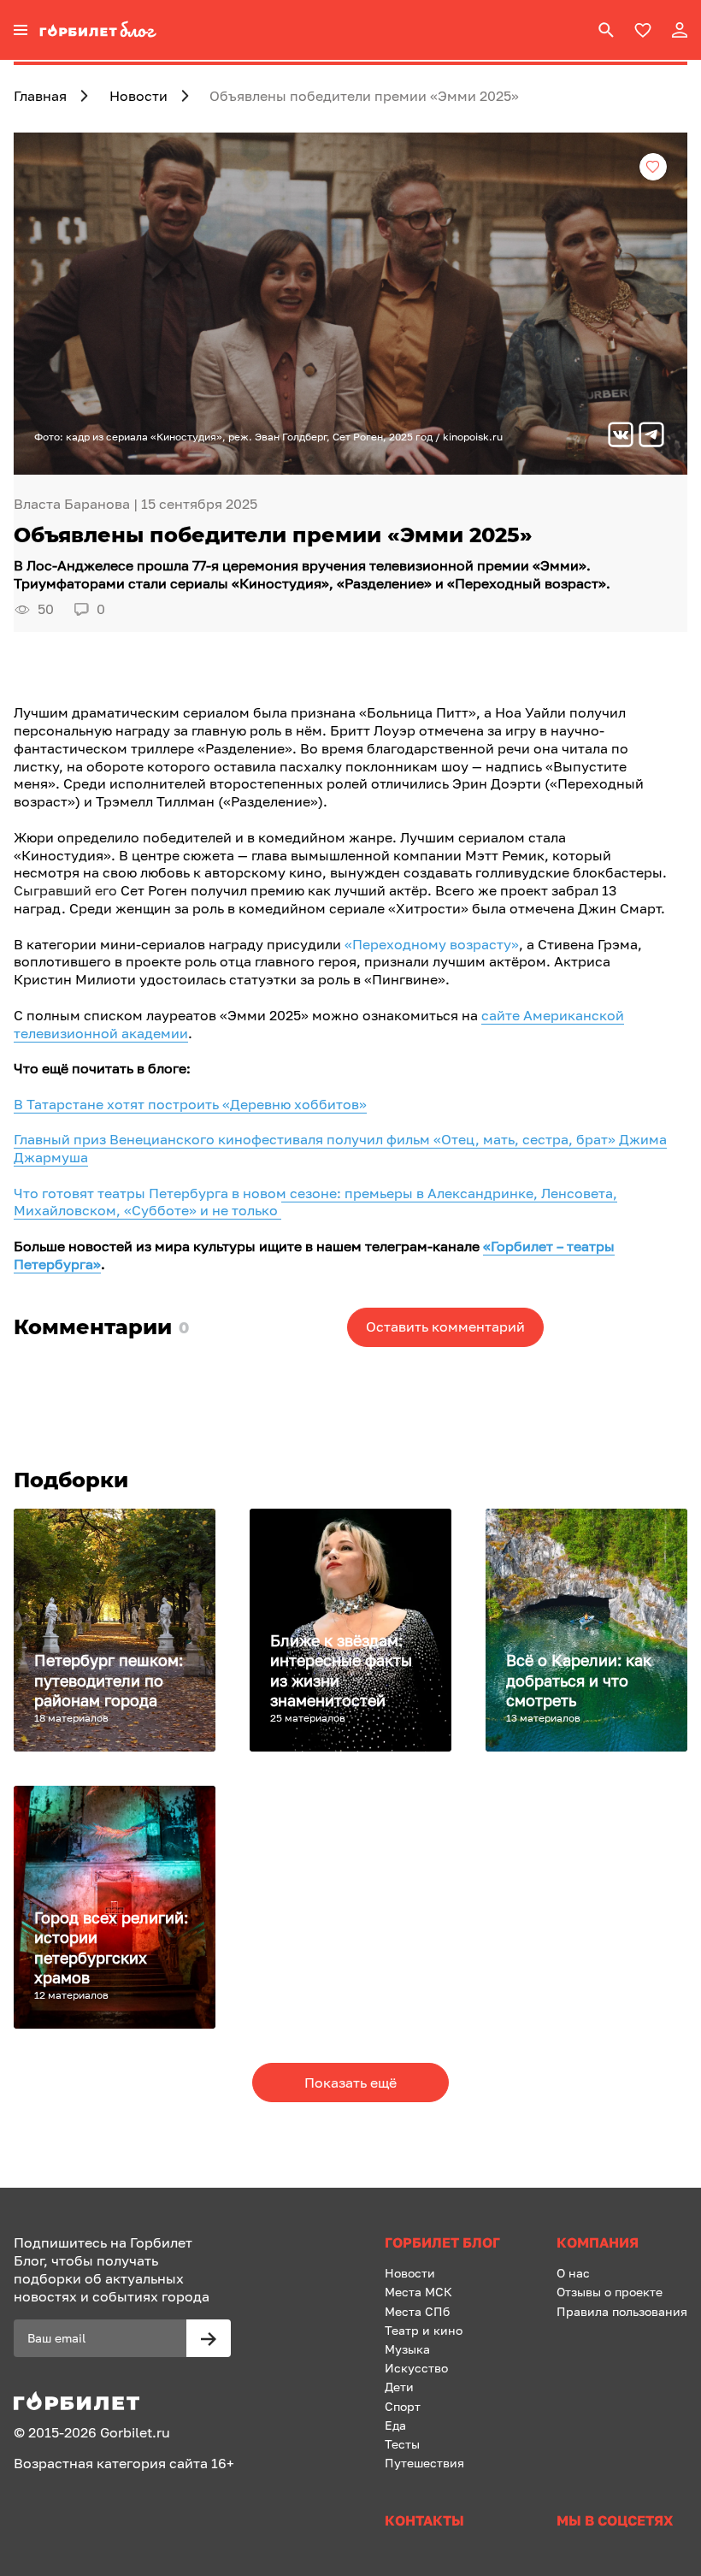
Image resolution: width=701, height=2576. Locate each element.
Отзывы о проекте (610, 2292)
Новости (410, 2273)
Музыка (407, 2349)
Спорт (403, 2406)
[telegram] (651, 437)
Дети (399, 2387)
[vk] (621, 437)
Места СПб (417, 2311)
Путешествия (424, 2463)
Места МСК (418, 2292)
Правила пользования (622, 2311)
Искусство (416, 2368)
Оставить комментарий (445, 1326)
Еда (395, 2425)
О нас (573, 2273)
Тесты (402, 2444)
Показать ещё (350, 2083)
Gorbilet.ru (135, 2432)
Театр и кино (424, 2330)
